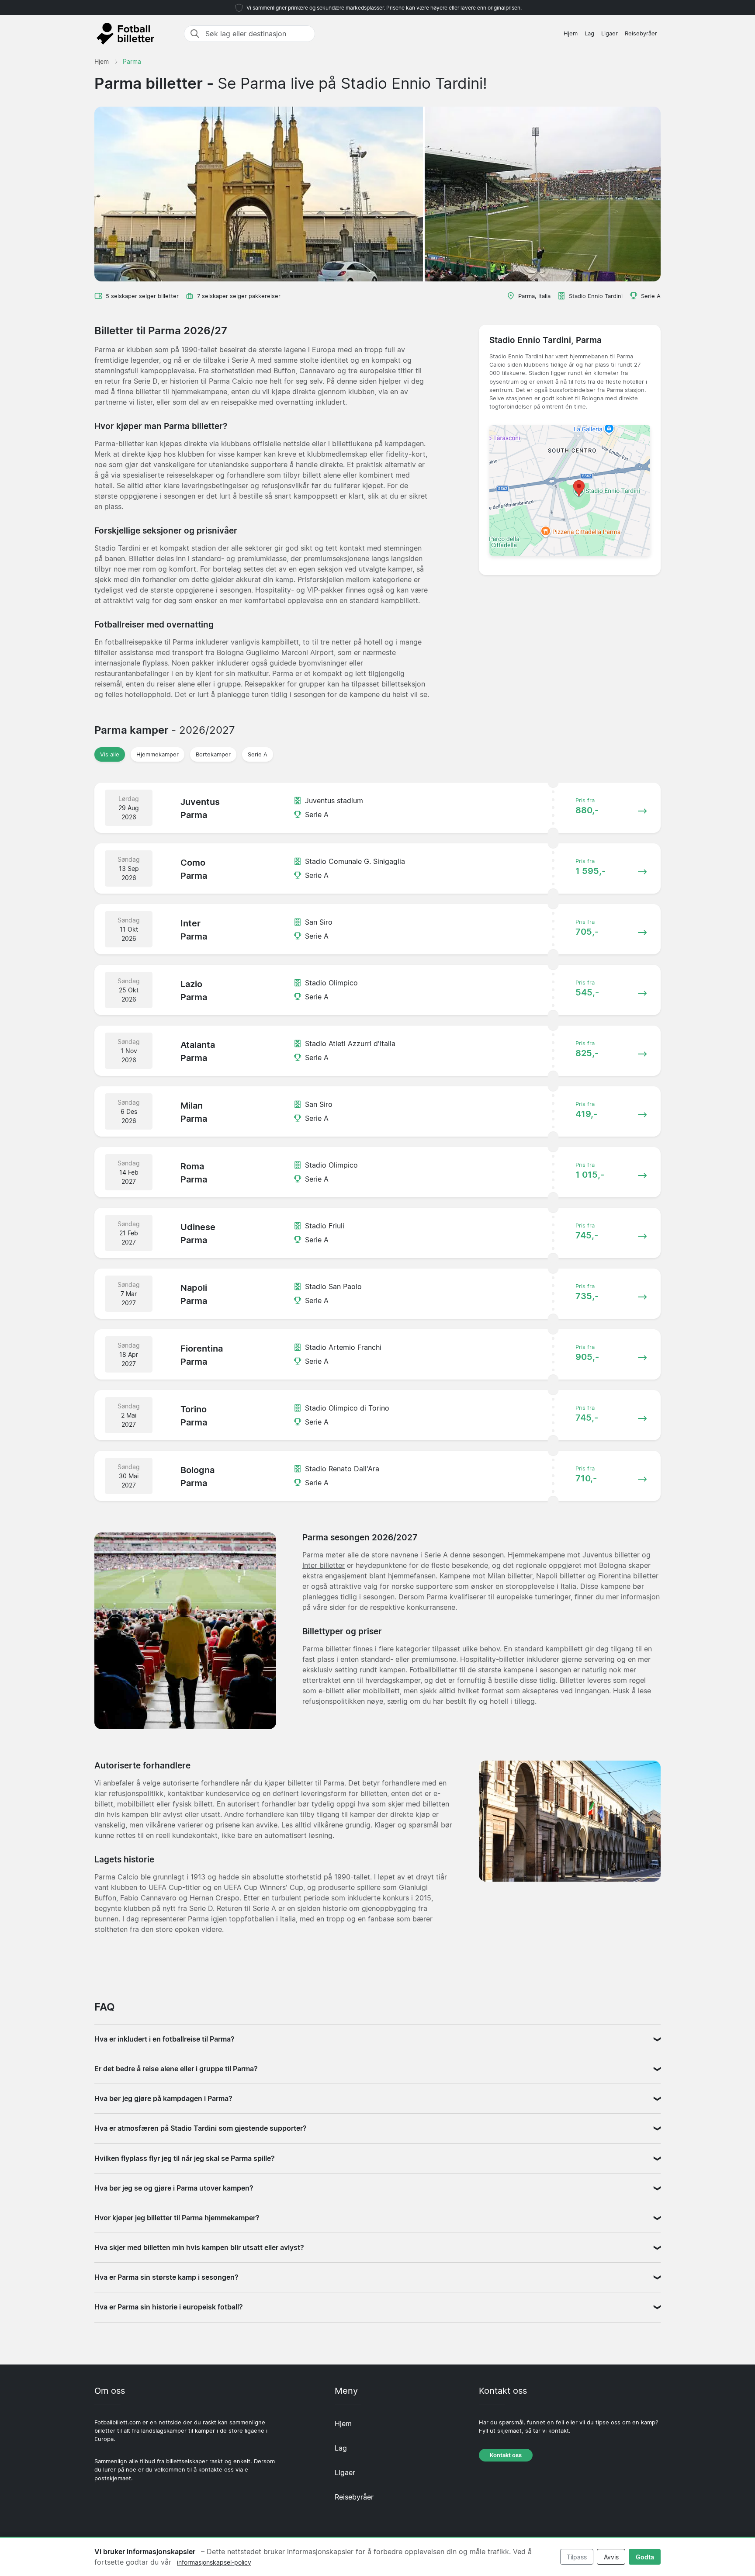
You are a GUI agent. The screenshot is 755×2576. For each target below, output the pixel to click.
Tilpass (577, 2557)
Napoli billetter (561, 1576)
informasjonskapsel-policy (214, 2562)
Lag (589, 33)
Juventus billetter (611, 1555)
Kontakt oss (506, 2455)
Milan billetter (510, 1576)
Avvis (611, 2557)
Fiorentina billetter (628, 1576)
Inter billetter (324, 1565)
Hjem (571, 33)
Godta (645, 2557)
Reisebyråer (641, 33)
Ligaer (610, 33)
